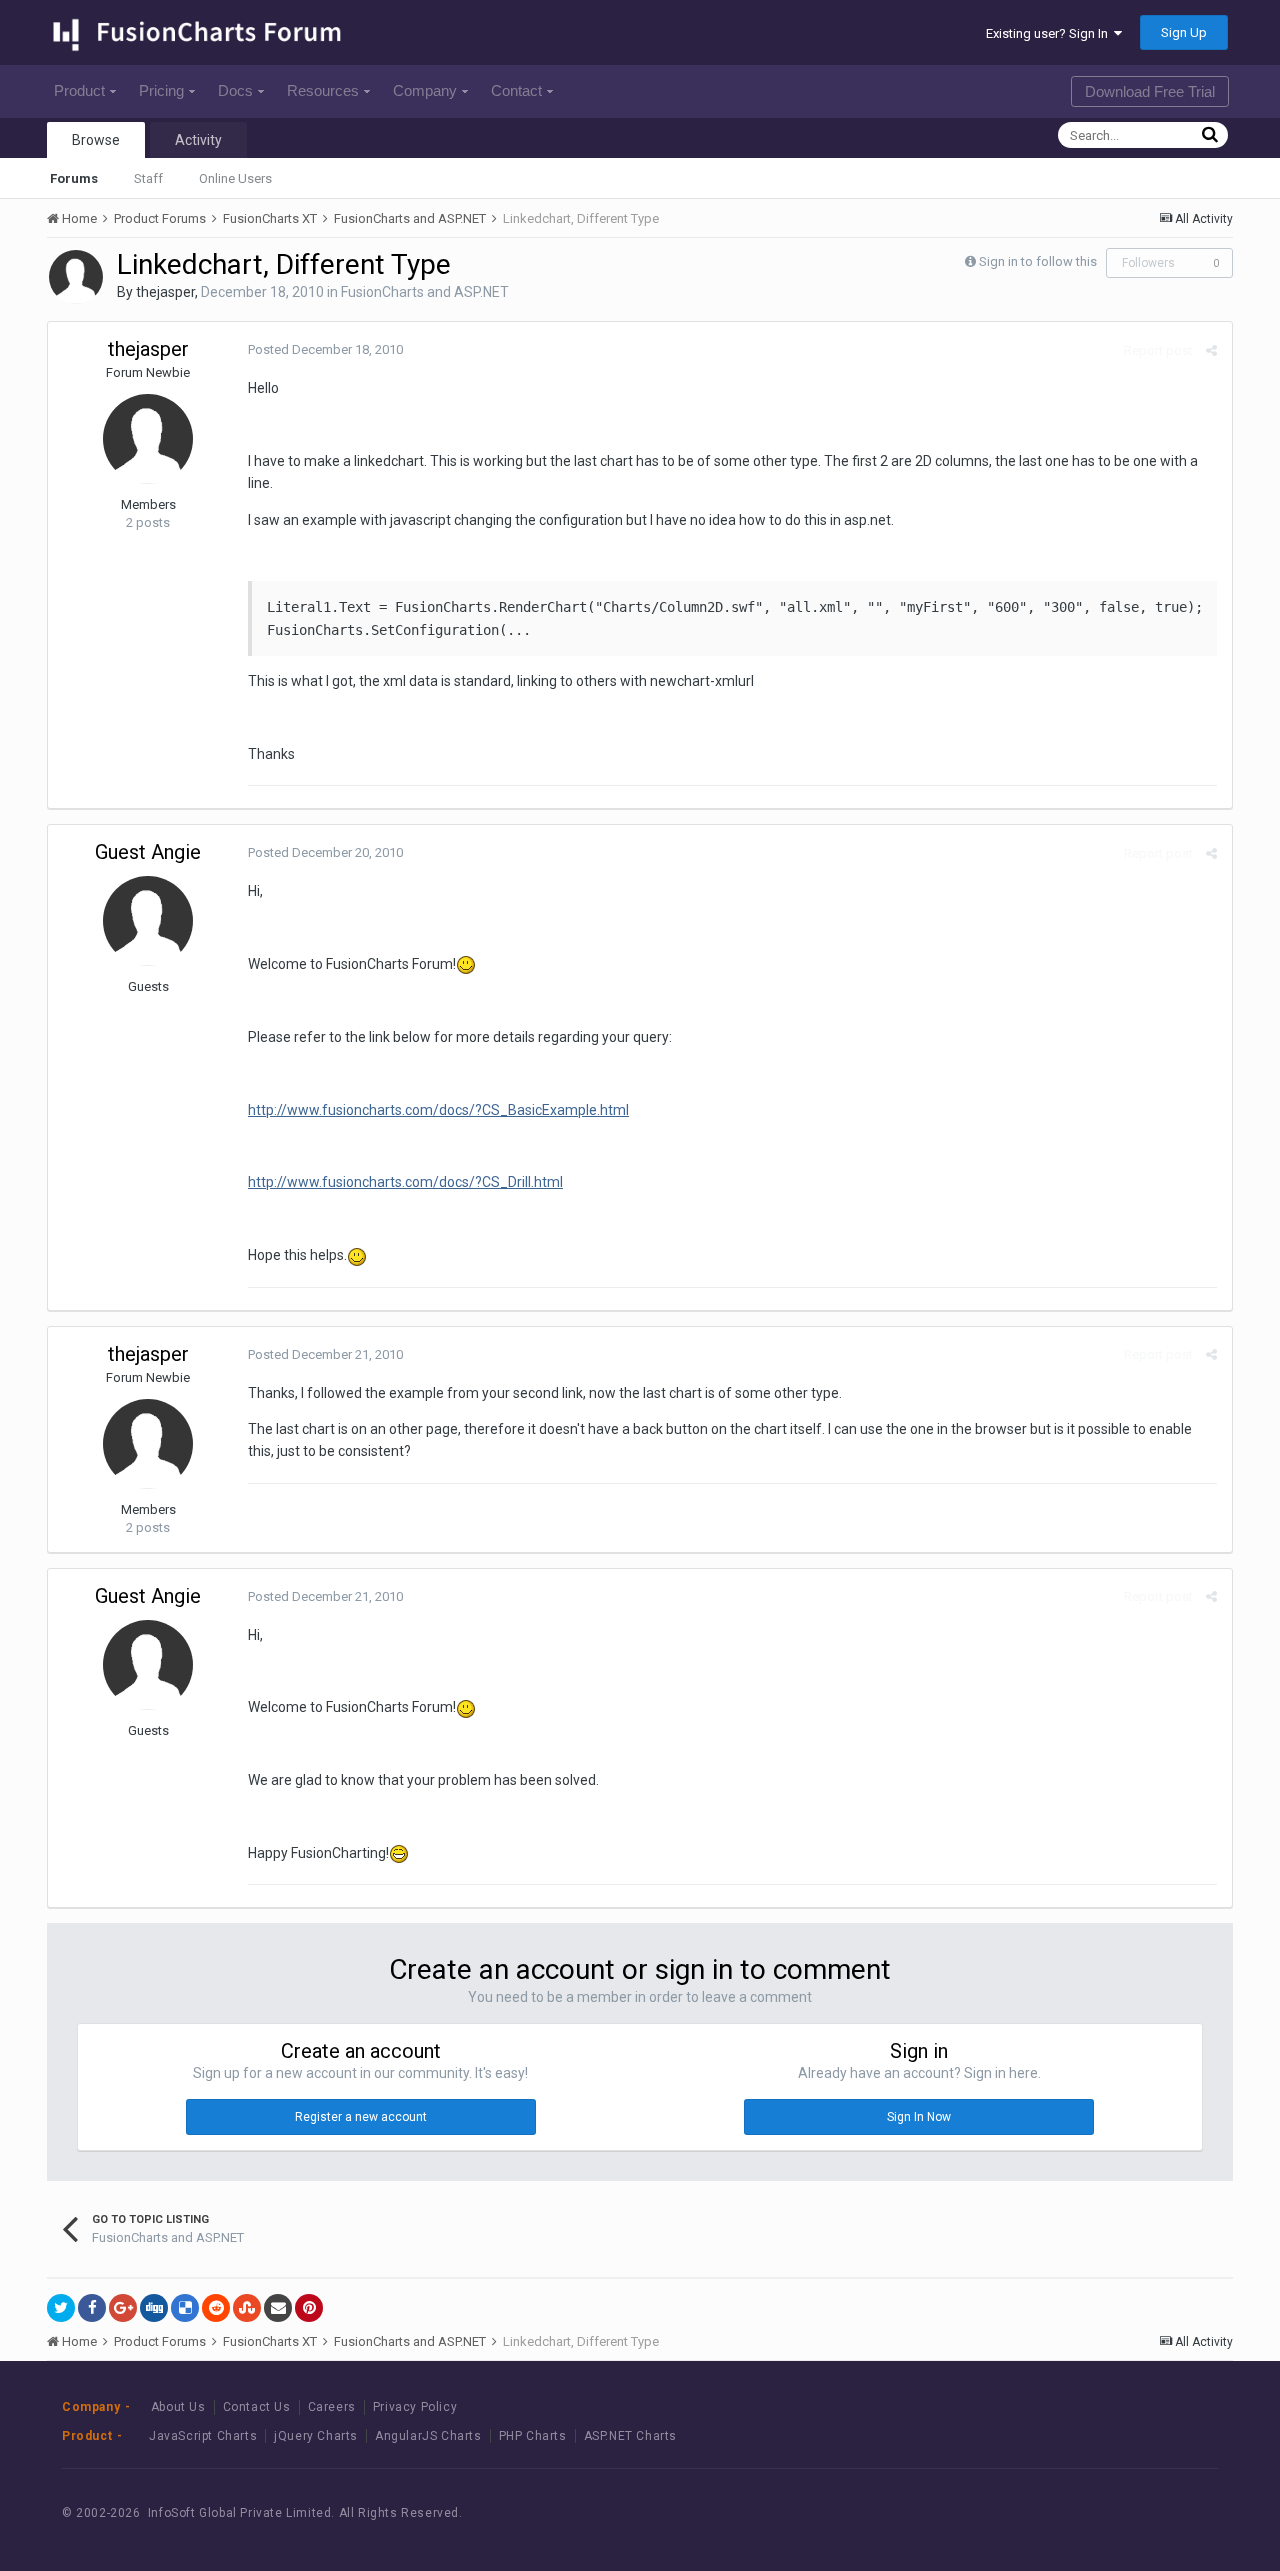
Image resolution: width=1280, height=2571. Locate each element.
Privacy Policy (415, 2407)
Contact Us (257, 2407)
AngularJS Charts (428, 2436)
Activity (198, 140)
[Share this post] (1211, 350)
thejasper (165, 292)
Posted (325, 349)
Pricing (161, 90)
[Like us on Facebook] (1089, 2512)
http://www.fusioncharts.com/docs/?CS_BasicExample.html (438, 1110)
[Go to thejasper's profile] (76, 277)
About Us (178, 2407)
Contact (516, 90)
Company (425, 90)
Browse (96, 140)
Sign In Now (919, 2117)
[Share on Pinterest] (309, 2308)
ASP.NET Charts (630, 2436)
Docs (235, 90)
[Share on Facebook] (92, 2308)
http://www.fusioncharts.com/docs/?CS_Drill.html (405, 1182)
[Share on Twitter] (61, 2308)
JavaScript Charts (203, 2436)
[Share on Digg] (154, 2308)
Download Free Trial (1150, 91)
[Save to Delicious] (185, 2308)
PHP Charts (533, 2436)
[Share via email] (278, 2308)
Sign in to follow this (1038, 261)
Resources (323, 90)
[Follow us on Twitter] (1134, 2512)
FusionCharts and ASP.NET (425, 292)
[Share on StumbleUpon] (247, 2308)
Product (79, 90)
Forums (74, 178)
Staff (148, 178)
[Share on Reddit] (216, 2308)
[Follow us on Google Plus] (1179, 2512)
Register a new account (361, 2117)
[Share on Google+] (123, 2308)
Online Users (235, 178)
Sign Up (1184, 32)
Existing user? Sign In (1050, 33)
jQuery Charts (316, 2436)
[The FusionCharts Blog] (1044, 2512)
